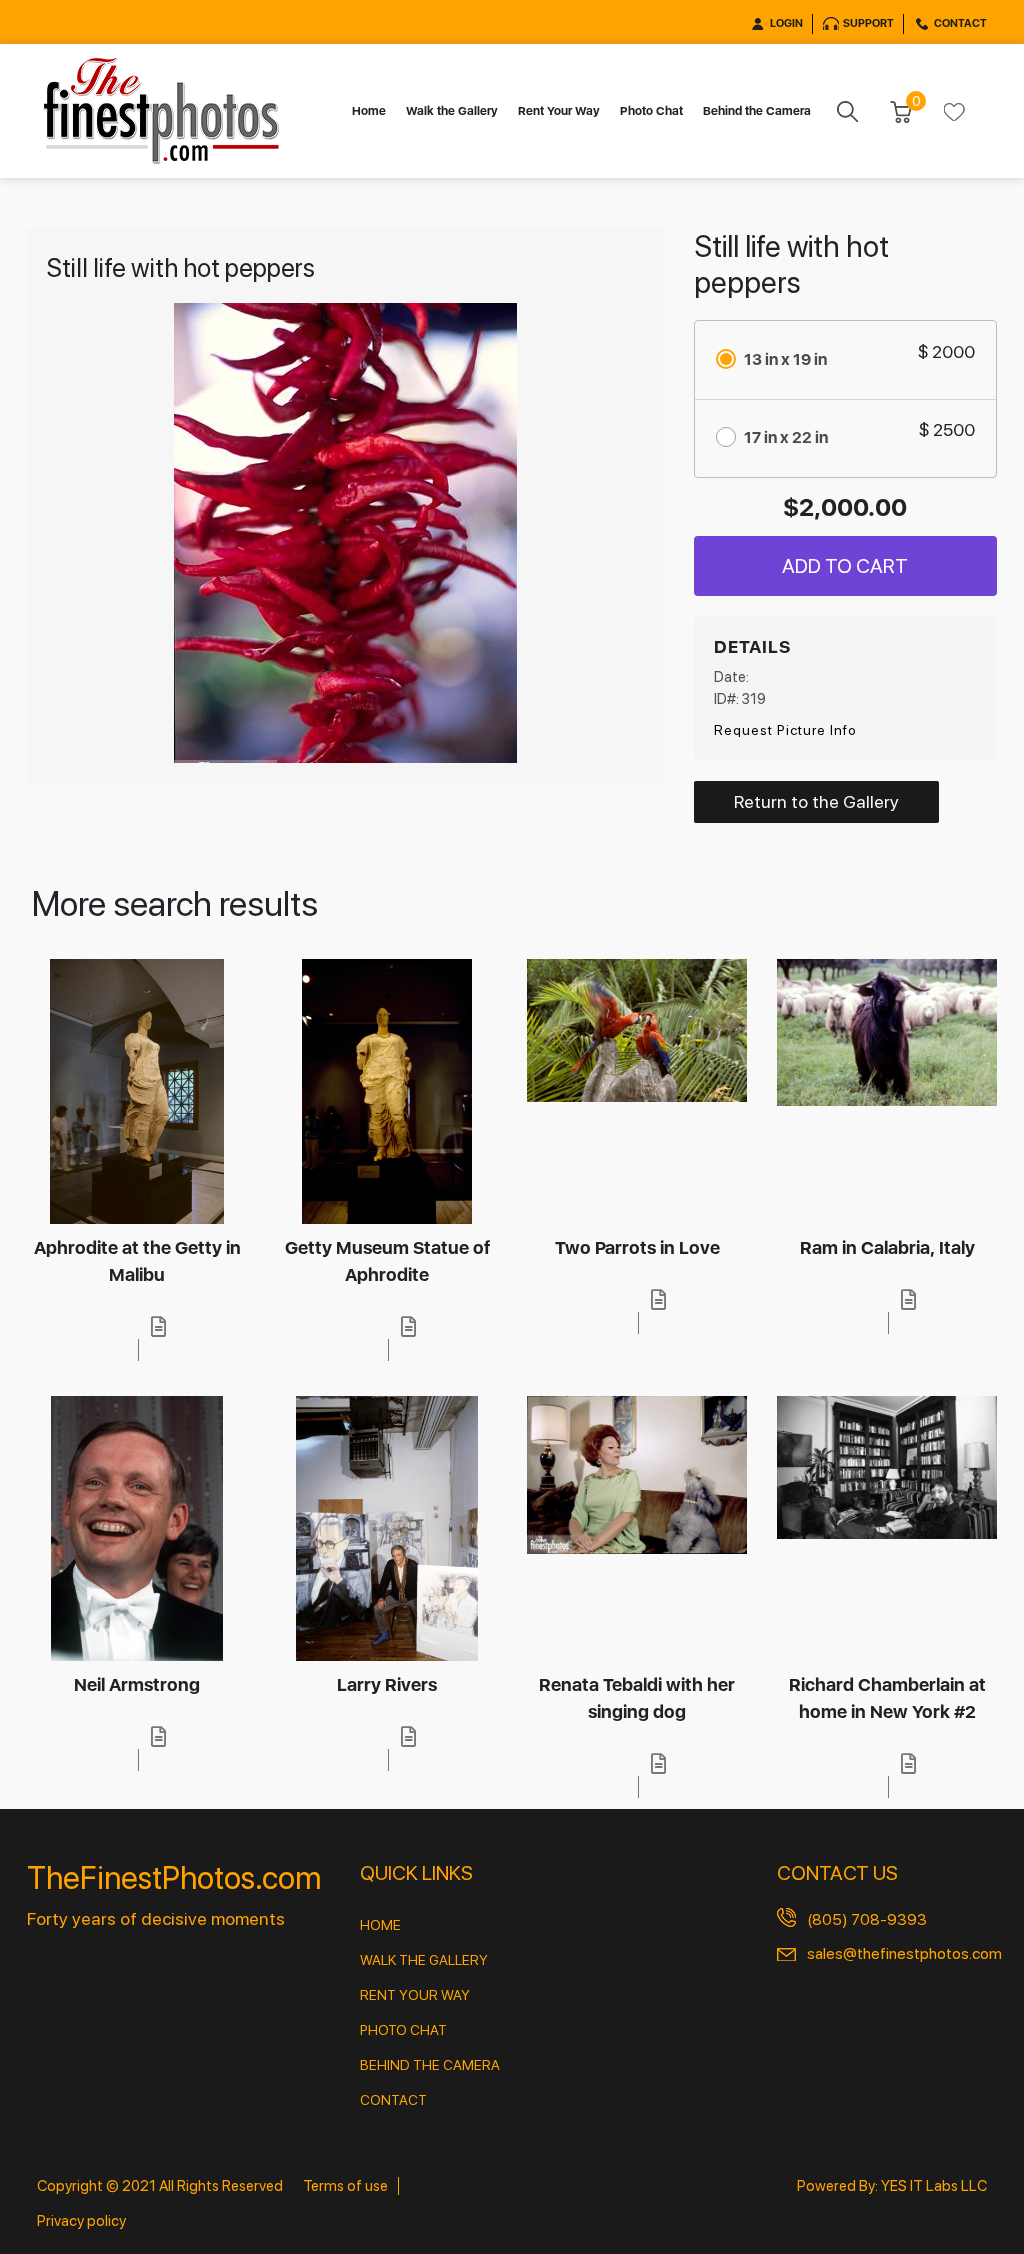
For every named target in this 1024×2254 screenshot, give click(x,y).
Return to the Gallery (816, 801)
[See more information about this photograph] (159, 1327)
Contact (960, 23)
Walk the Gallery (452, 111)
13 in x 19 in (785, 359)
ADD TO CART (845, 566)
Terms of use (345, 2186)
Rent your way (415, 1995)
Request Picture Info (785, 730)
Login (786, 23)
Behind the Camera (757, 111)
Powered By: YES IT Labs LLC (892, 2186)
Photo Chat (651, 111)
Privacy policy (81, 2221)
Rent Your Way (559, 111)
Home (369, 111)
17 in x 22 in (786, 437)
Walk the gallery (424, 1960)
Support (868, 23)
